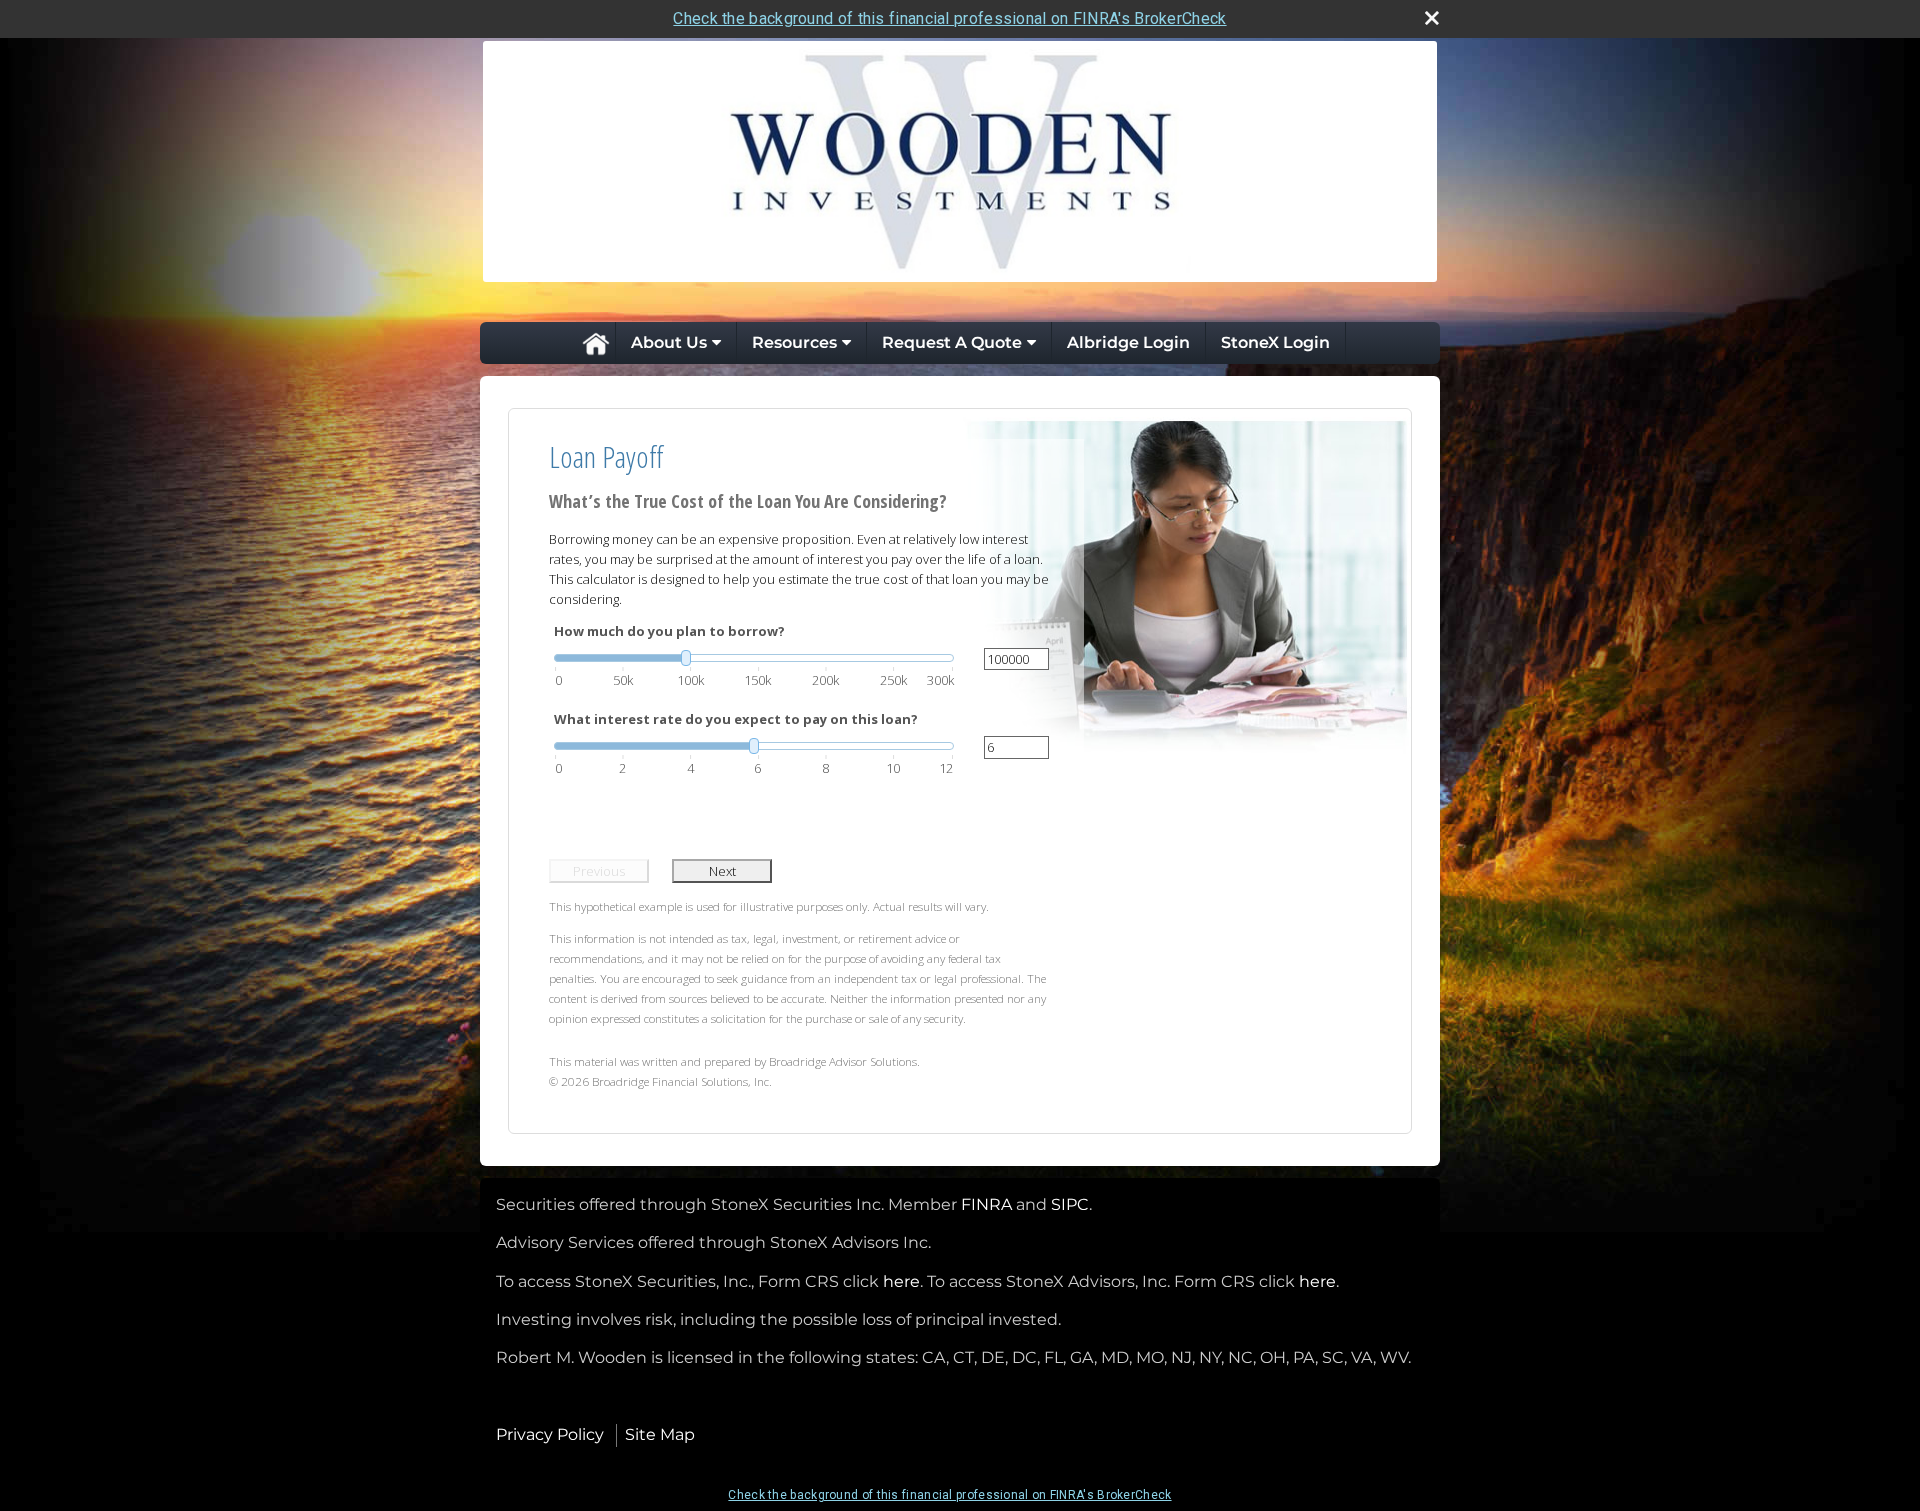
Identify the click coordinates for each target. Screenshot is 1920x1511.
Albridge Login (1128, 342)
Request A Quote (952, 342)
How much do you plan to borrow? (669, 631)
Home (595, 343)
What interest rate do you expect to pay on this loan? (736, 719)
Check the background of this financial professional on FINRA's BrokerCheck (949, 18)
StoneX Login (1275, 342)
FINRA (986, 1204)
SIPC (1070, 1204)
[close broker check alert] (1432, 18)
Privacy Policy (550, 1434)
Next (722, 871)
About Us (669, 342)
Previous (599, 871)
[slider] (754, 658)
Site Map (660, 1434)
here (901, 1281)
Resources (794, 342)
